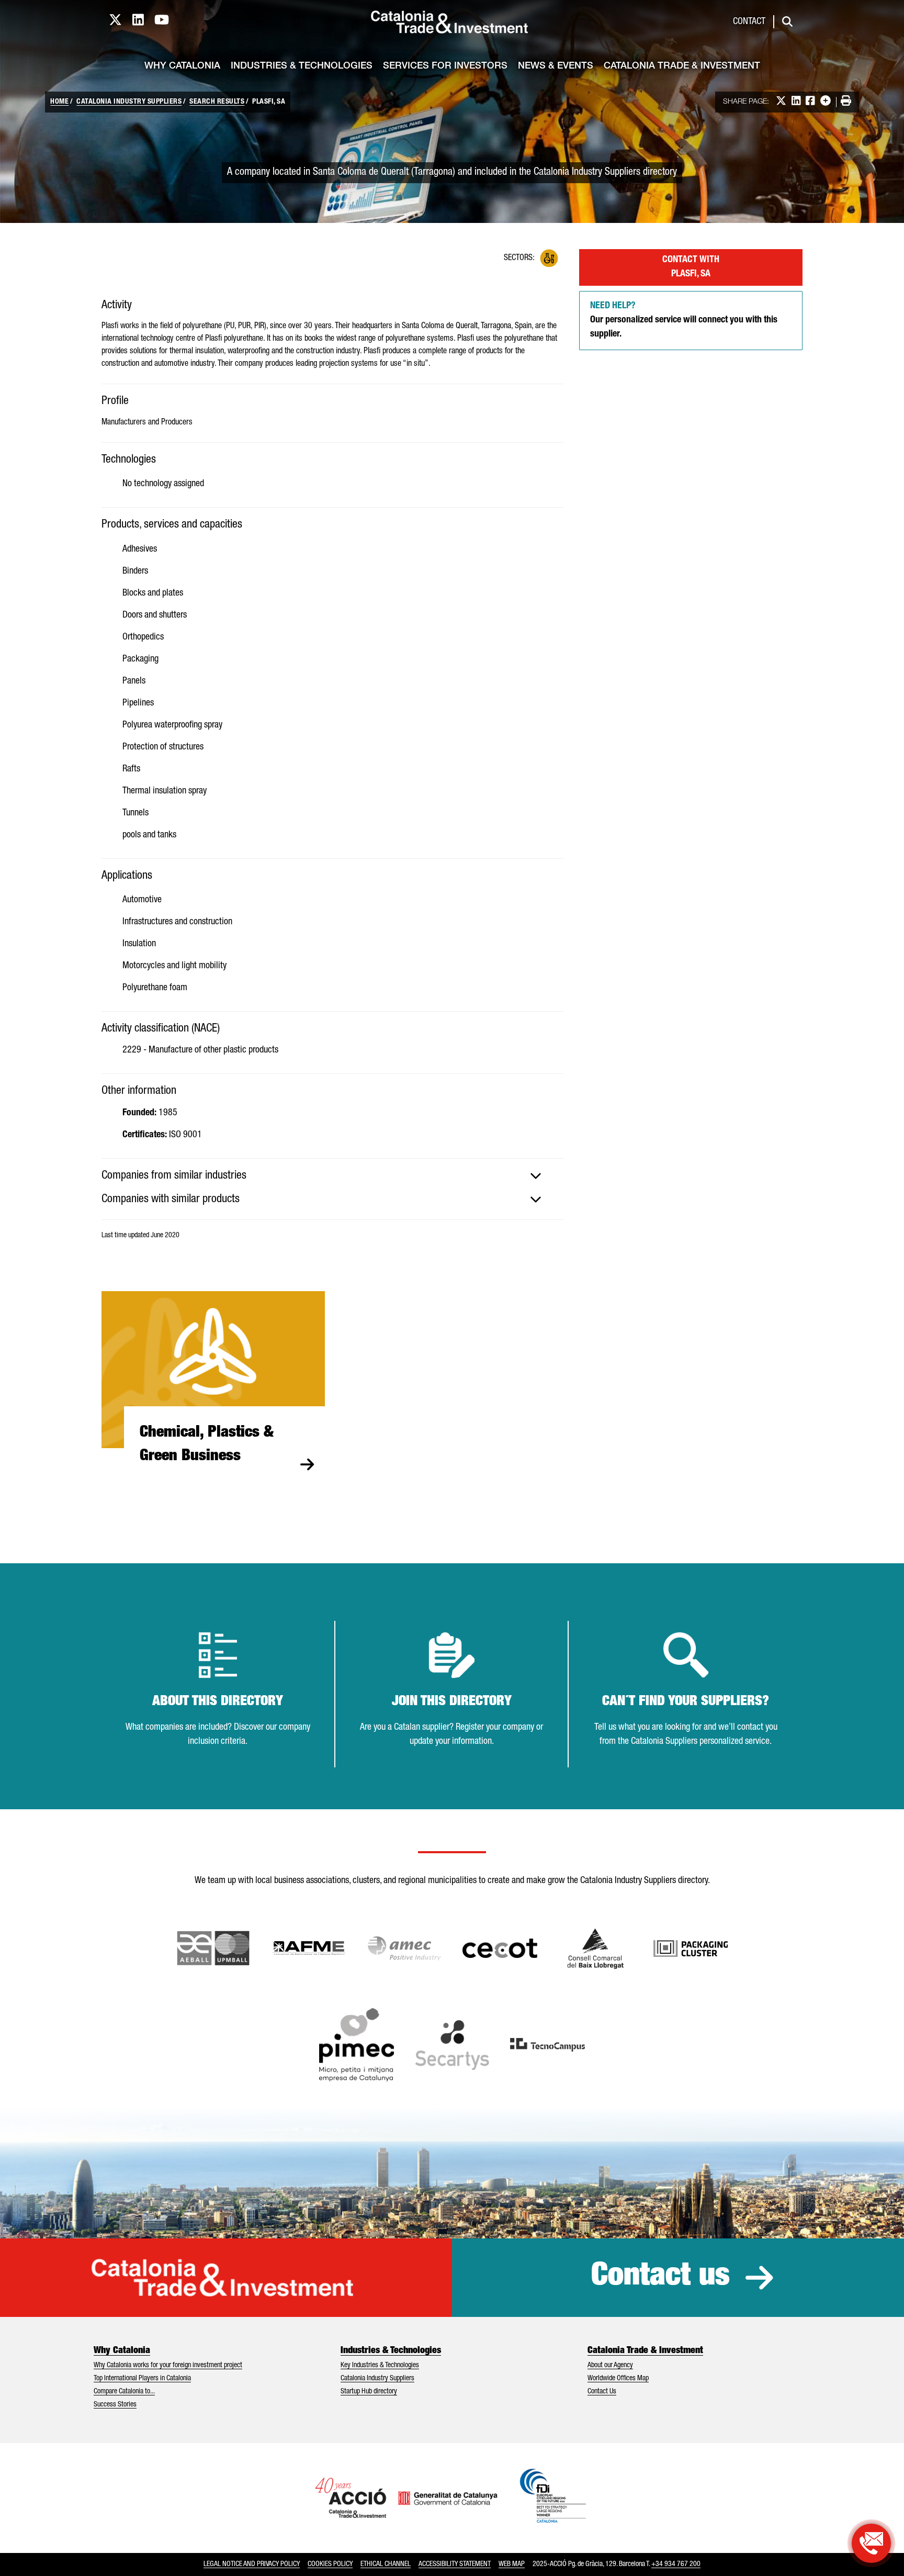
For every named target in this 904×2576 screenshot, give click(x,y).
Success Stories (115, 2405)
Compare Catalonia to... (124, 2392)
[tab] (332, 1176)
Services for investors (445, 66)
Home (59, 102)
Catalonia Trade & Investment (682, 66)
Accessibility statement (455, 2564)
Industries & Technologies (302, 66)
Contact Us (602, 2392)
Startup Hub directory (369, 2392)
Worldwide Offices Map (618, 2379)
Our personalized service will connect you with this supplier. (684, 320)
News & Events (556, 66)
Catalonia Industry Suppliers (129, 102)
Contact (749, 22)
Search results (217, 102)
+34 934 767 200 (676, 2564)
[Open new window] (596, 1948)
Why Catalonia (182, 66)
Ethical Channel (386, 2564)
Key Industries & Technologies (380, 2366)
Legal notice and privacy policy (252, 2564)
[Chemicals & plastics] (549, 258)
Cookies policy (330, 2564)
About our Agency (610, 2366)
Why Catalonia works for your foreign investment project (168, 2366)
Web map (512, 2564)
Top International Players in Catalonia (142, 2379)
